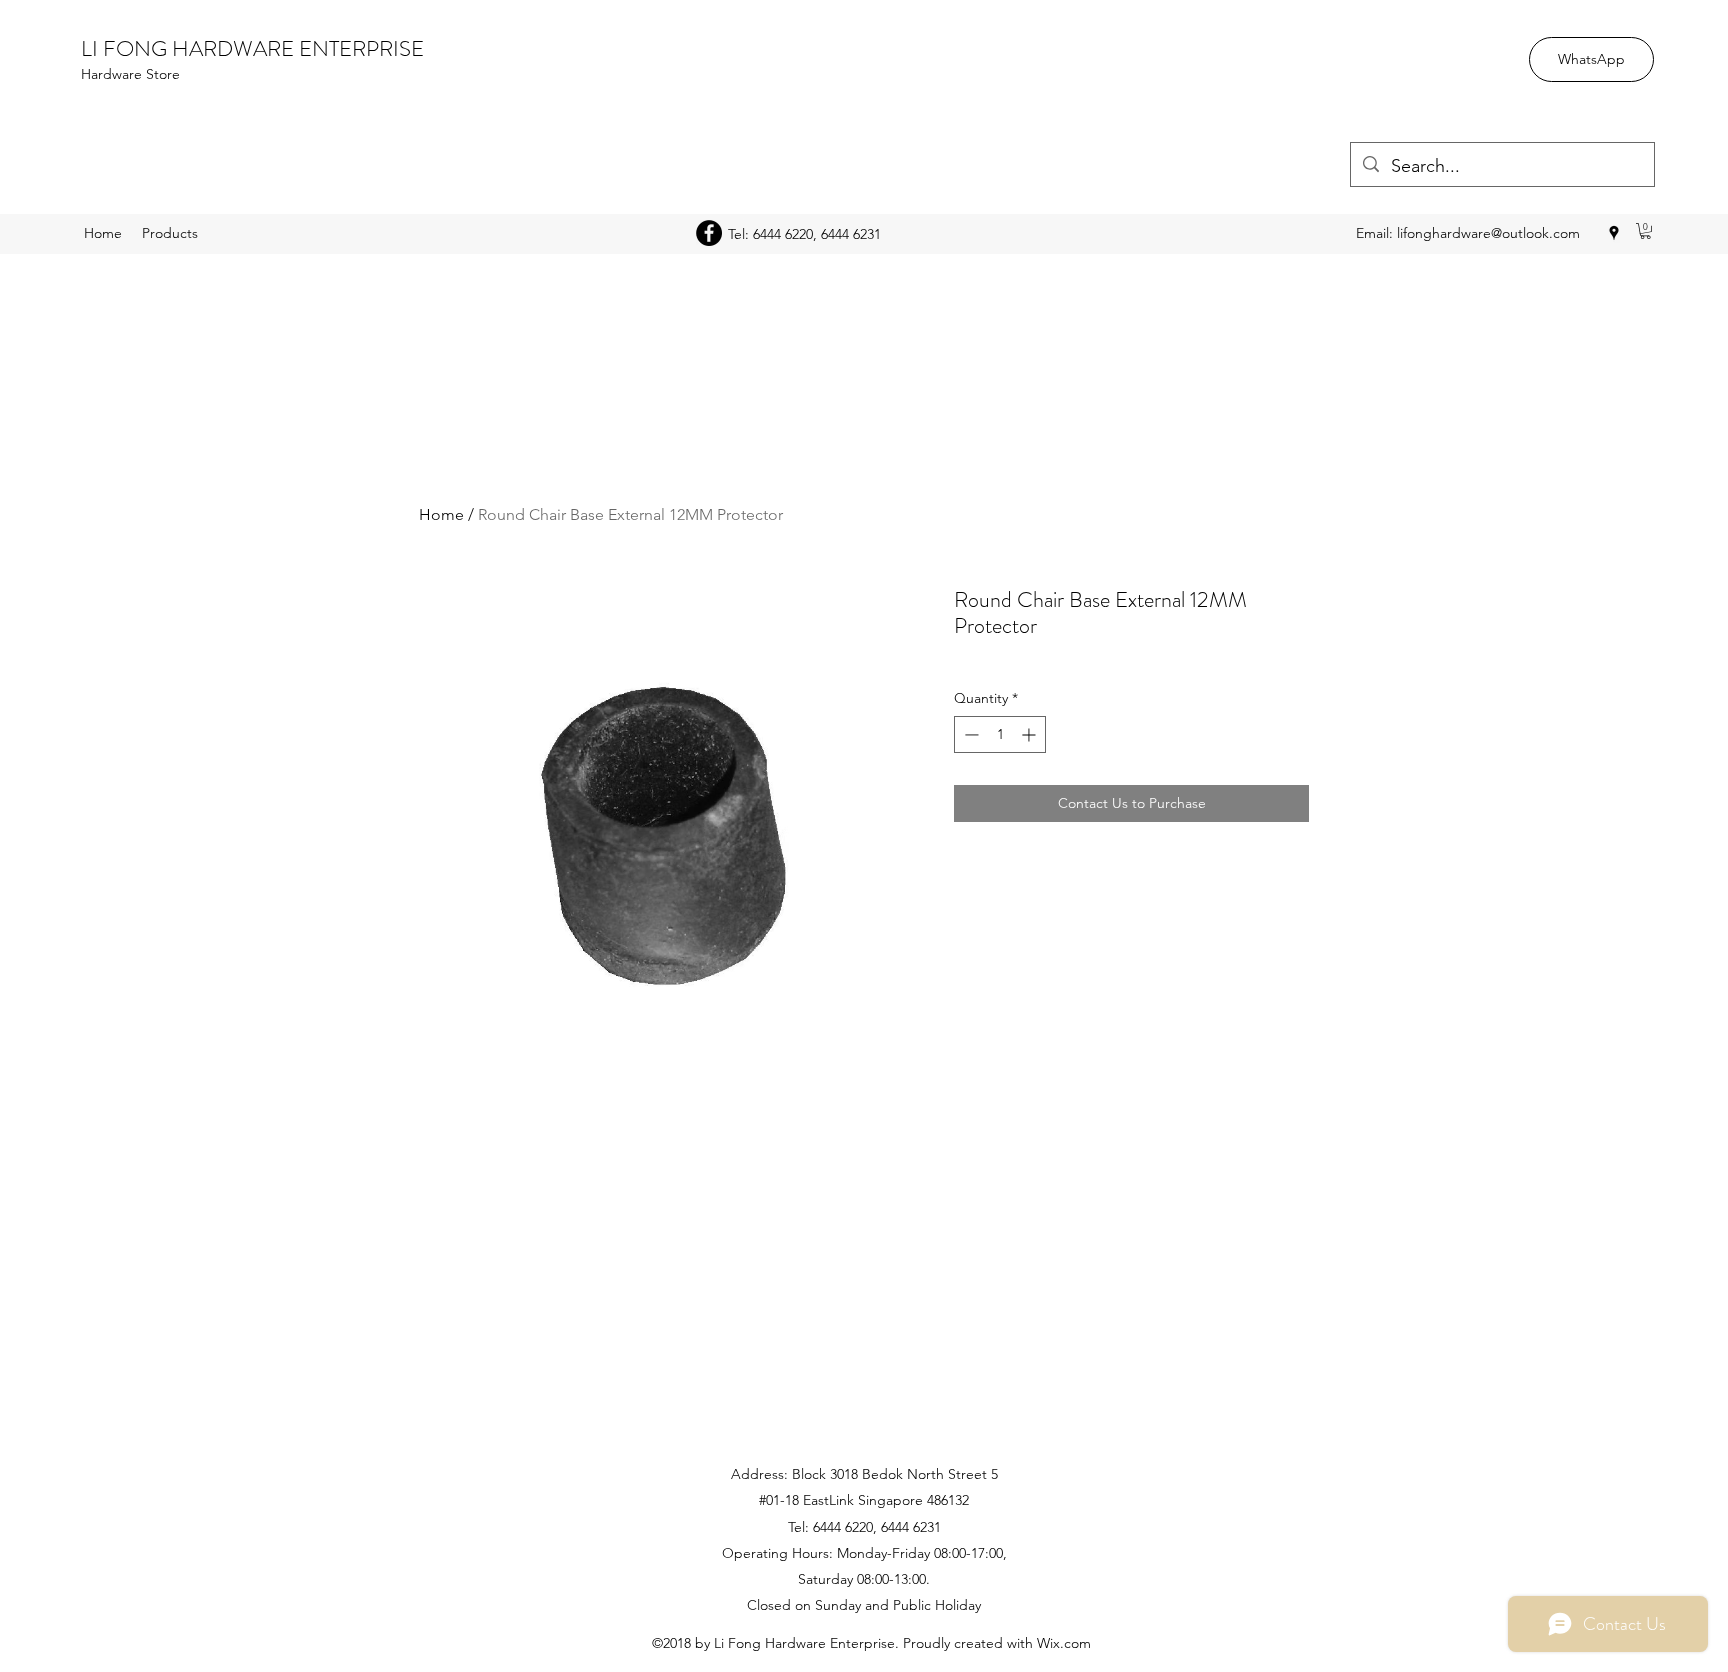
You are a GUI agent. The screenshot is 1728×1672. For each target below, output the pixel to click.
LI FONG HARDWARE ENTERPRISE (252, 48)
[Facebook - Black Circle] (709, 233)
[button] (1645, 231)
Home (441, 514)
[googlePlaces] (1614, 233)
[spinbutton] (1000, 734)
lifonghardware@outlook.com (1488, 233)
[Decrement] (969, 734)
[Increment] (1030, 734)
